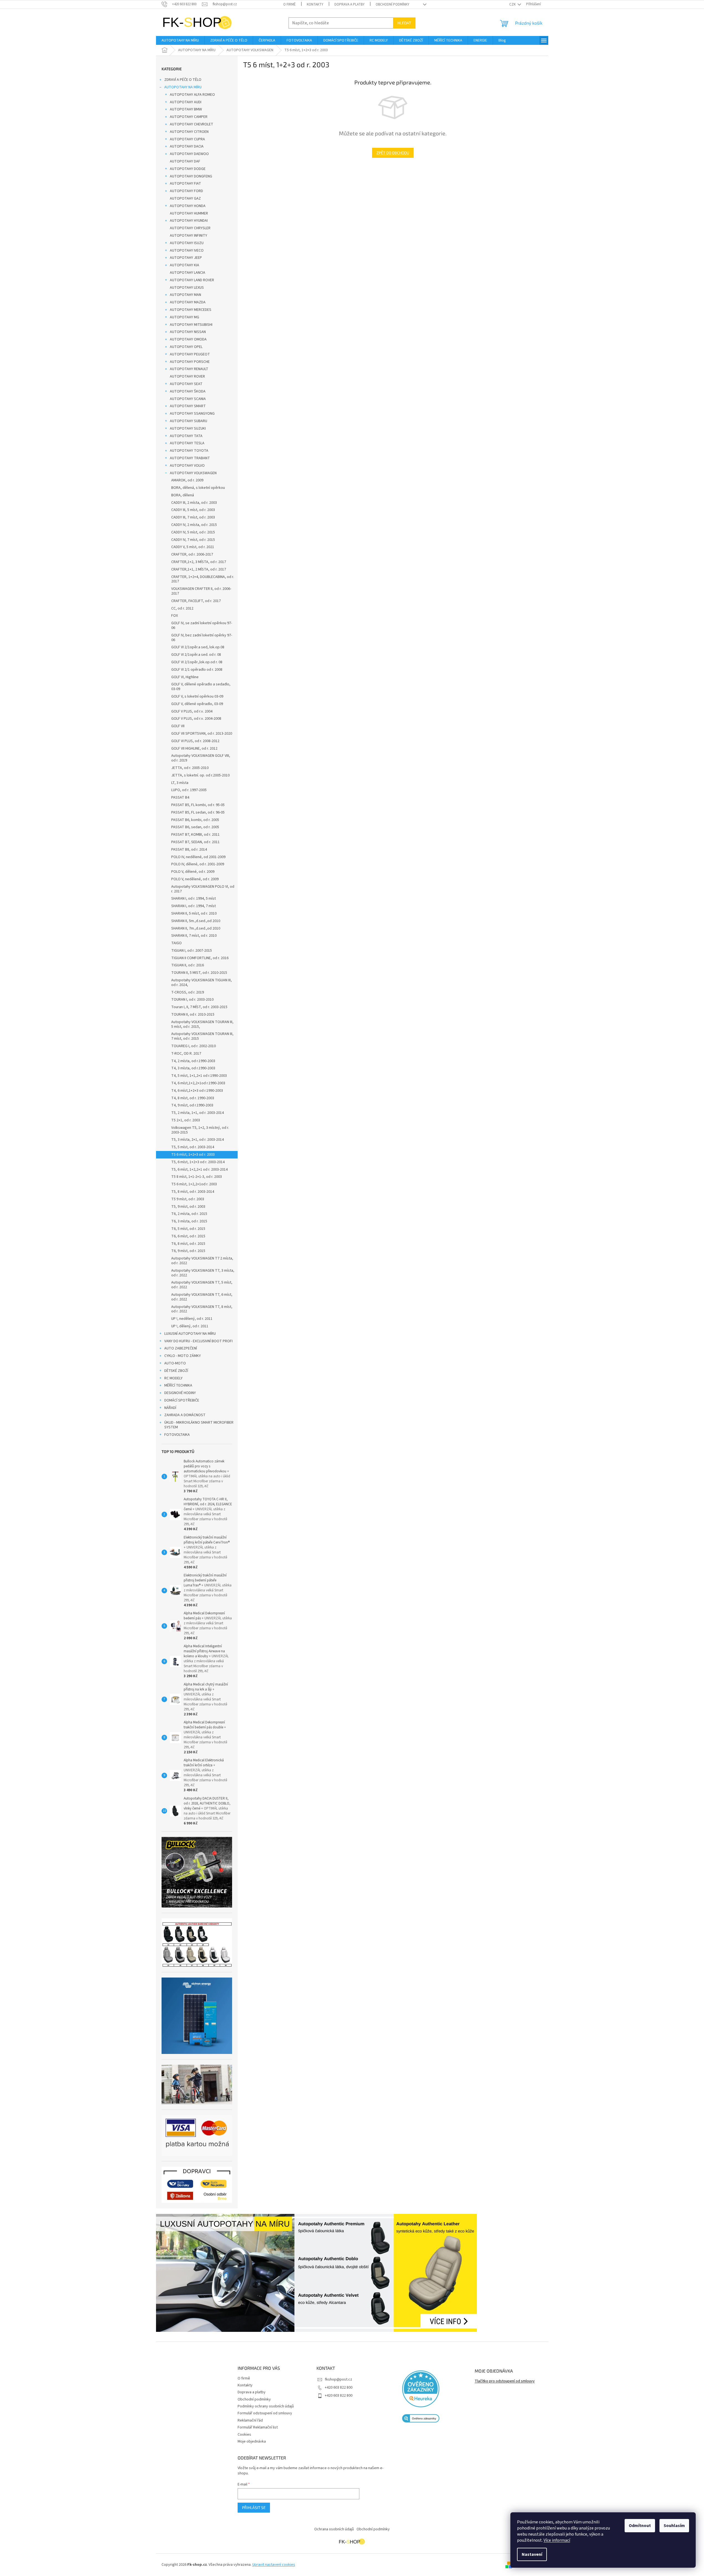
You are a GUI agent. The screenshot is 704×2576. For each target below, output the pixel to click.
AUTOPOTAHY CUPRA (187, 139)
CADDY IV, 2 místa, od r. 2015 (194, 525)
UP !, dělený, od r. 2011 (190, 1326)
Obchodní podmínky (393, 4)
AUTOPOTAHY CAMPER (189, 117)
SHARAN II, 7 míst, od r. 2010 (194, 936)
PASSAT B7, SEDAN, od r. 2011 (195, 842)
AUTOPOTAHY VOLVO (187, 466)
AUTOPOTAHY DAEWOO (189, 154)
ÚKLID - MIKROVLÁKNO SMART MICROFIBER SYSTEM (199, 1425)
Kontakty (315, 4)
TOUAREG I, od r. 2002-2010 (193, 1046)
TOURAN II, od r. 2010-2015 (193, 1015)
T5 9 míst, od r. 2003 (188, 1199)
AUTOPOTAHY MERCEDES (191, 310)
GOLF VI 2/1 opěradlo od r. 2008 (197, 670)
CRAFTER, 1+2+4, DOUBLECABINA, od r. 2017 (203, 579)
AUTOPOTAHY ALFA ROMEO (192, 95)
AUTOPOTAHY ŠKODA (188, 391)
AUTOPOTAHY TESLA (187, 443)
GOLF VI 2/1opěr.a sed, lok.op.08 (198, 647)
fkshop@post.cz (338, 2379)
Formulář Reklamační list (258, 2427)
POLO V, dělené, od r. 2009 (193, 872)
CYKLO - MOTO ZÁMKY (183, 1356)
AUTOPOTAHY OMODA (188, 339)
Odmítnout (640, 2526)
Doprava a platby (350, 4)
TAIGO (176, 943)
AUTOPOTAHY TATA (186, 436)
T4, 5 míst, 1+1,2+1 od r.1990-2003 (199, 1076)
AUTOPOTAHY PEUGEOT (190, 354)
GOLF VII (178, 726)
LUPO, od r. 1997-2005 (189, 790)
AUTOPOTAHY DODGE (188, 169)
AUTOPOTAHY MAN (185, 295)
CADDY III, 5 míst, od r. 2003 (193, 510)
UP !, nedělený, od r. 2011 (192, 1319)
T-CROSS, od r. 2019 (188, 992)
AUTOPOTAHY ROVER (187, 376)
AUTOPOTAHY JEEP (186, 258)
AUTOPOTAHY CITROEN (189, 132)
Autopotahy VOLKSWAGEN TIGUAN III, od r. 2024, (202, 983)
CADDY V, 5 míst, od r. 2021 (193, 547)
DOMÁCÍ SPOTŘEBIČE (182, 1400)
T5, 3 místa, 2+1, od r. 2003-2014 (198, 1140)
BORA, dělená (183, 495)
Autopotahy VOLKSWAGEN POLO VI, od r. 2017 (203, 889)
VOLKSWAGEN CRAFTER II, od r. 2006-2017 (201, 591)
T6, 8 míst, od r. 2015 (188, 1244)
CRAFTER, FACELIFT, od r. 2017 (196, 601)
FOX (175, 616)
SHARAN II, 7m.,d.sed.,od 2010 (196, 928)
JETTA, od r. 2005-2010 (190, 768)
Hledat (404, 23)
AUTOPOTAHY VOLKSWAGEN (193, 473)
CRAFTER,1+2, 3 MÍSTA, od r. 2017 (199, 562)
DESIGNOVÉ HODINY (180, 1393)
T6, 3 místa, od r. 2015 (189, 1221)
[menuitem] (180, 40)
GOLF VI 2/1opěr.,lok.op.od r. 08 (197, 662)
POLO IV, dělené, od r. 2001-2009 (198, 864)
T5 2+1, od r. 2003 (186, 1120)
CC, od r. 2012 (182, 608)
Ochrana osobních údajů (334, 2529)
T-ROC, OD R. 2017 (186, 1054)
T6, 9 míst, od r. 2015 (188, 1251)
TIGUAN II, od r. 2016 (188, 965)
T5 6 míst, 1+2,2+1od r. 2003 (194, 1184)
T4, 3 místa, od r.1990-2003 (193, 1068)
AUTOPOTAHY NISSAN (188, 332)
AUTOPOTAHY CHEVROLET (192, 124)
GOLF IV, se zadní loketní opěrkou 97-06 (202, 625)
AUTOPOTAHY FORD (186, 191)
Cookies (244, 2435)
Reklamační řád (250, 2420)
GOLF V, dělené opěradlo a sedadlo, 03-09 (201, 687)
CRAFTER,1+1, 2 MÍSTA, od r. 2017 (199, 569)
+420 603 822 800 (339, 2387)
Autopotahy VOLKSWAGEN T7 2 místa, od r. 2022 (202, 1261)
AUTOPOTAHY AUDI (186, 102)
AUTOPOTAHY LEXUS (187, 288)
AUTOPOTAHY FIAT (185, 184)
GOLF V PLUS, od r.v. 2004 (192, 711)
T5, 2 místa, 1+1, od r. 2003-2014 (198, 1113)
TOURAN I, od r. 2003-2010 (192, 1000)
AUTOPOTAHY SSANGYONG (192, 414)
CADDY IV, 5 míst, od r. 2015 (193, 532)
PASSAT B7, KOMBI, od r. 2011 (195, 835)
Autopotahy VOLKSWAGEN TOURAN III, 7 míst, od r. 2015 (202, 1036)
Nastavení (532, 2554)
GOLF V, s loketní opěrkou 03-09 (197, 696)
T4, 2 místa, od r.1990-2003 (193, 1061)
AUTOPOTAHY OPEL (186, 347)
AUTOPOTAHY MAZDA (188, 302)
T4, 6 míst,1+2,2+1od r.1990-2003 (198, 1083)
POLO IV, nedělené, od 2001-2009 (198, 857)
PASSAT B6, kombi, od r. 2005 (195, 820)
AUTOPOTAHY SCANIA (188, 399)
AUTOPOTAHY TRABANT (190, 458)
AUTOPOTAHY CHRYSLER (190, 228)
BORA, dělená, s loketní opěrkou (198, 488)
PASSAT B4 (180, 797)
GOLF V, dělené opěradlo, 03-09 (197, 704)
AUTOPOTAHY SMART (188, 406)
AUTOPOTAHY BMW (186, 109)
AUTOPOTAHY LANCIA (188, 273)
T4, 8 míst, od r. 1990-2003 (193, 1098)
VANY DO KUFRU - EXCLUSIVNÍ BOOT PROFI (198, 1341)
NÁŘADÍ (170, 1408)
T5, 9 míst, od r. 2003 (188, 1207)
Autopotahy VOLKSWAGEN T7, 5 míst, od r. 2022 (202, 1285)
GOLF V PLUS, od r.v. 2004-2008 (196, 719)
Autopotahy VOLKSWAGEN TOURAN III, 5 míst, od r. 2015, (202, 1024)
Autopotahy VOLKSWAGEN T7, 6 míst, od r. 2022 (202, 1297)
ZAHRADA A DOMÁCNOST (185, 1415)
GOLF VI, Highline (185, 677)
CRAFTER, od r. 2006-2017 (192, 554)
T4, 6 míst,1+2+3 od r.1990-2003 (197, 1091)
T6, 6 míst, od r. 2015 (188, 1236)
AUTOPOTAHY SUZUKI (188, 429)
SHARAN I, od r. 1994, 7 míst (193, 906)
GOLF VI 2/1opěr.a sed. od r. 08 (196, 655)
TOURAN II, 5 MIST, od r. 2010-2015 (199, 973)
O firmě (289, 4)
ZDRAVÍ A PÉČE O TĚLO (183, 80)
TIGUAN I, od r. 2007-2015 (192, 951)
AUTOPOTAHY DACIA (187, 146)
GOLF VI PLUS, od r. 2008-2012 (195, 741)
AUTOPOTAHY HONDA (188, 206)
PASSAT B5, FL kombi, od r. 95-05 (198, 805)
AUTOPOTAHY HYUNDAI (189, 221)
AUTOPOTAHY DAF (185, 161)
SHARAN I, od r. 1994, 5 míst (193, 899)
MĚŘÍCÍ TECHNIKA (178, 1385)
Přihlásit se (254, 2507)
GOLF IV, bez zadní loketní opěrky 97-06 (202, 638)
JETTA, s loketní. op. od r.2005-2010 (200, 775)
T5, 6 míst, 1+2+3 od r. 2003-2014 (198, 1162)
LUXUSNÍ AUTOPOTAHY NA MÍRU (190, 1334)
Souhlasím (674, 2526)
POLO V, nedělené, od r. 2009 (195, 879)
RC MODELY (173, 1378)
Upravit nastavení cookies (274, 2565)
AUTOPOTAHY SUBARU (189, 421)
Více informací (557, 2540)
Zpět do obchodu (393, 153)
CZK (513, 4)
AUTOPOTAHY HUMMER (189, 213)
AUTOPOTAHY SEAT (186, 384)
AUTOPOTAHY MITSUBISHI (191, 325)
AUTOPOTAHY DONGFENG (191, 176)
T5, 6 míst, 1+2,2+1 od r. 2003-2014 (199, 1170)
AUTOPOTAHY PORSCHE (190, 362)
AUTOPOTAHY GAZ (185, 198)
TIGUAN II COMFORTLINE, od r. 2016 (200, 958)
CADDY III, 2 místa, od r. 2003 (194, 503)
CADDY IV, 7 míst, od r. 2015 (193, 540)
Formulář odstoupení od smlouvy (265, 2413)
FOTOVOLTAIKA (177, 1435)
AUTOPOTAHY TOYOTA (189, 451)
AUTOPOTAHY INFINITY (189, 236)
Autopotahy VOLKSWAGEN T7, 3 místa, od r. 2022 (203, 1273)
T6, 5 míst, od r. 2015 (188, 1229)
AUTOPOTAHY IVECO (187, 251)
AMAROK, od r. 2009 (187, 480)
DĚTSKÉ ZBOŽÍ (176, 1371)
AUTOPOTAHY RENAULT (189, 369)
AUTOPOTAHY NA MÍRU (183, 87)
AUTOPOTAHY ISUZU (187, 243)
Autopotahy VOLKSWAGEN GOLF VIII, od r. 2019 (201, 758)
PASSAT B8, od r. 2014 (189, 850)
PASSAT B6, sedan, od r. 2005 (195, 827)
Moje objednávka (252, 2441)
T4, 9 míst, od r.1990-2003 (192, 1105)
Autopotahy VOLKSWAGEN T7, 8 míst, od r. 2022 (202, 1309)
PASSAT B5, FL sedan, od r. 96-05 (198, 812)
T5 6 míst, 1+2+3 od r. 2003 (193, 1155)
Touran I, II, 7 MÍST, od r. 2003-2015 (199, 1007)
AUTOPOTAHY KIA (185, 265)
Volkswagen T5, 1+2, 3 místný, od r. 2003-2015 (200, 1130)
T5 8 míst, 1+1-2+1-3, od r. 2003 (197, 1177)
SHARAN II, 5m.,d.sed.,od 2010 (196, 921)
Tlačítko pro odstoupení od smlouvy (505, 2381)
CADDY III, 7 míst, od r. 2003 (193, 517)
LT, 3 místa (180, 783)
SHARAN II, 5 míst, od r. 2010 (194, 913)
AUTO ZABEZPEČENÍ (181, 1348)
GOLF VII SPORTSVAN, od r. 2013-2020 (202, 734)
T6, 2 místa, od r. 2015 (189, 1214)
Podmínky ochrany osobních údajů (266, 2406)
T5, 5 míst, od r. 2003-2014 (193, 1147)
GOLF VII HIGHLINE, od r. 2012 (194, 748)
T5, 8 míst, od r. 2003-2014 (193, 1192)
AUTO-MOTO (175, 1363)
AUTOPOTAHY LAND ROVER (192, 280)
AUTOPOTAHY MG (185, 317)
